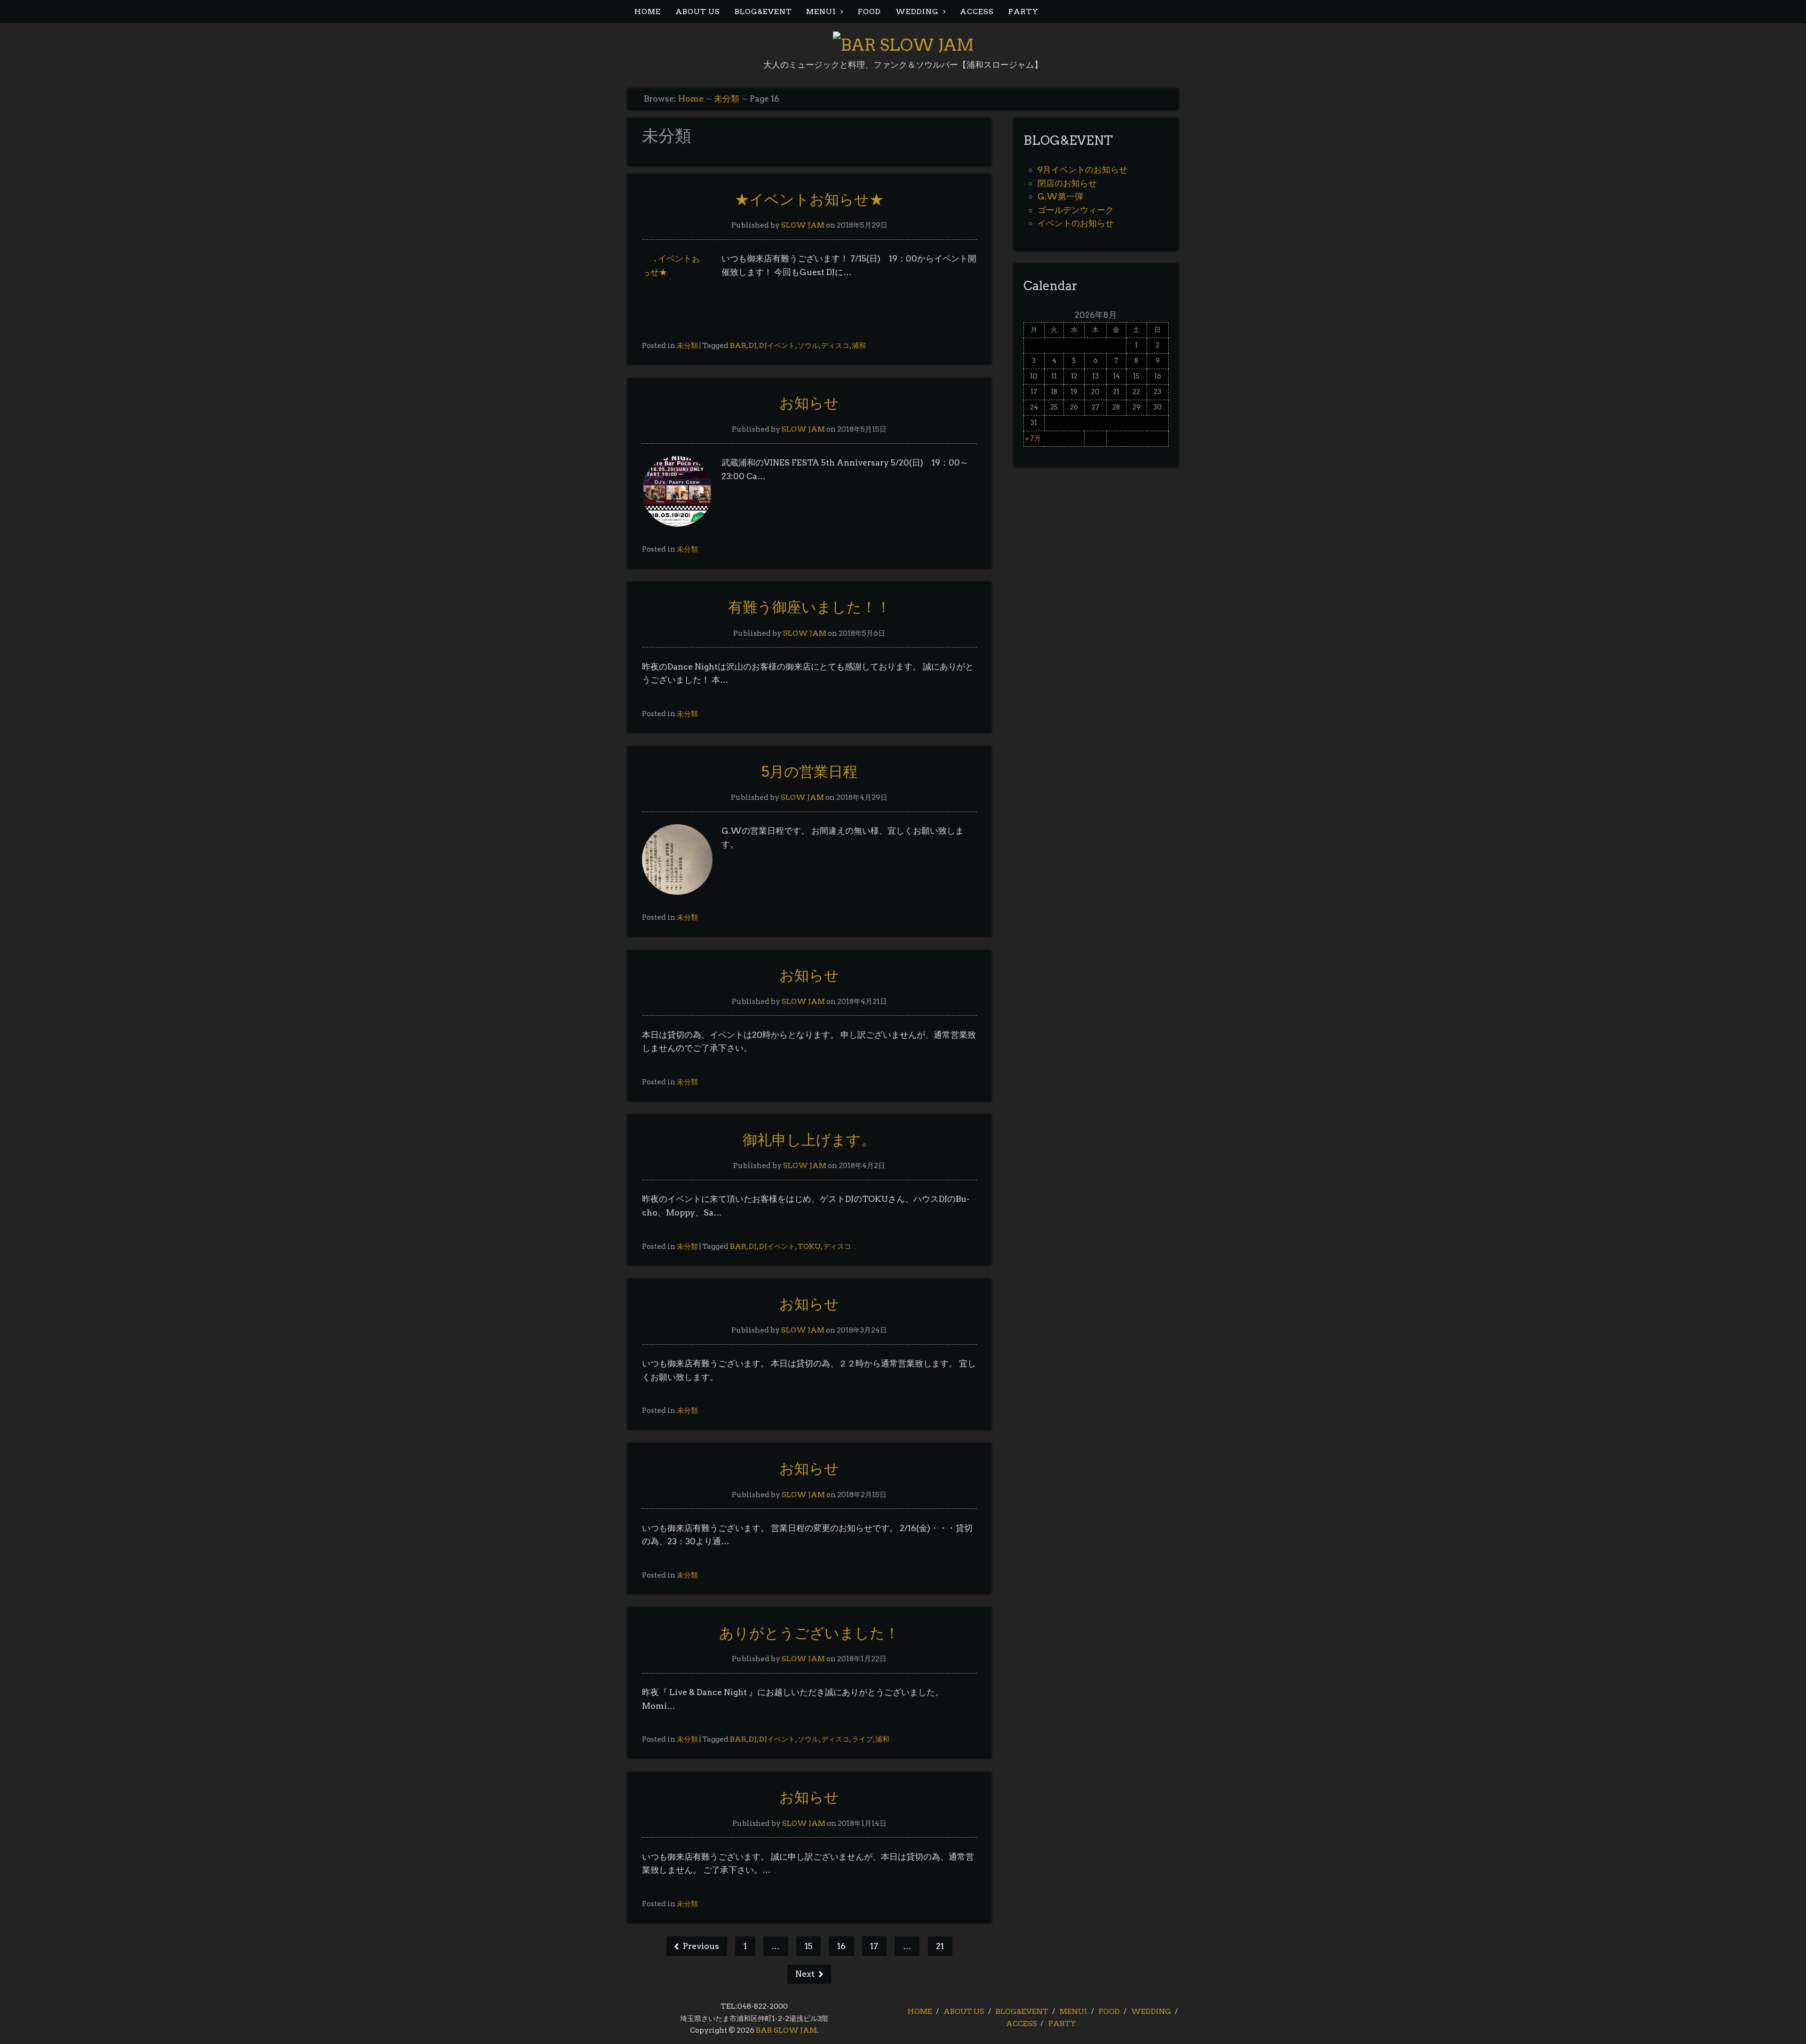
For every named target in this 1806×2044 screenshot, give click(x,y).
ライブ (862, 1739)
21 (940, 1946)
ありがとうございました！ (809, 1633)
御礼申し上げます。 (809, 1140)
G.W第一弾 (1060, 196)
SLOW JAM (803, 225)
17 (874, 1946)
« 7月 (1033, 438)
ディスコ (835, 345)
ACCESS (977, 12)
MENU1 (821, 12)
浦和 (859, 345)
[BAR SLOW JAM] (903, 45)
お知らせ (809, 403)
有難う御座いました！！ (809, 607)
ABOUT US (698, 12)
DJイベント (777, 345)
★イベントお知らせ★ (809, 199)
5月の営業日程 (809, 772)
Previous (700, 1946)
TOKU (809, 1246)
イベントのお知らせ (1076, 223)
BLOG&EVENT (763, 12)
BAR (738, 345)
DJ (753, 345)
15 (809, 1946)
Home (691, 99)
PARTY (1023, 12)
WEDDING (917, 12)
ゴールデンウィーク (1076, 210)
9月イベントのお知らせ (1082, 170)
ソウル (808, 345)
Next (806, 1974)
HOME (648, 12)
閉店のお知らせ (1067, 183)
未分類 (727, 99)
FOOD (869, 12)
